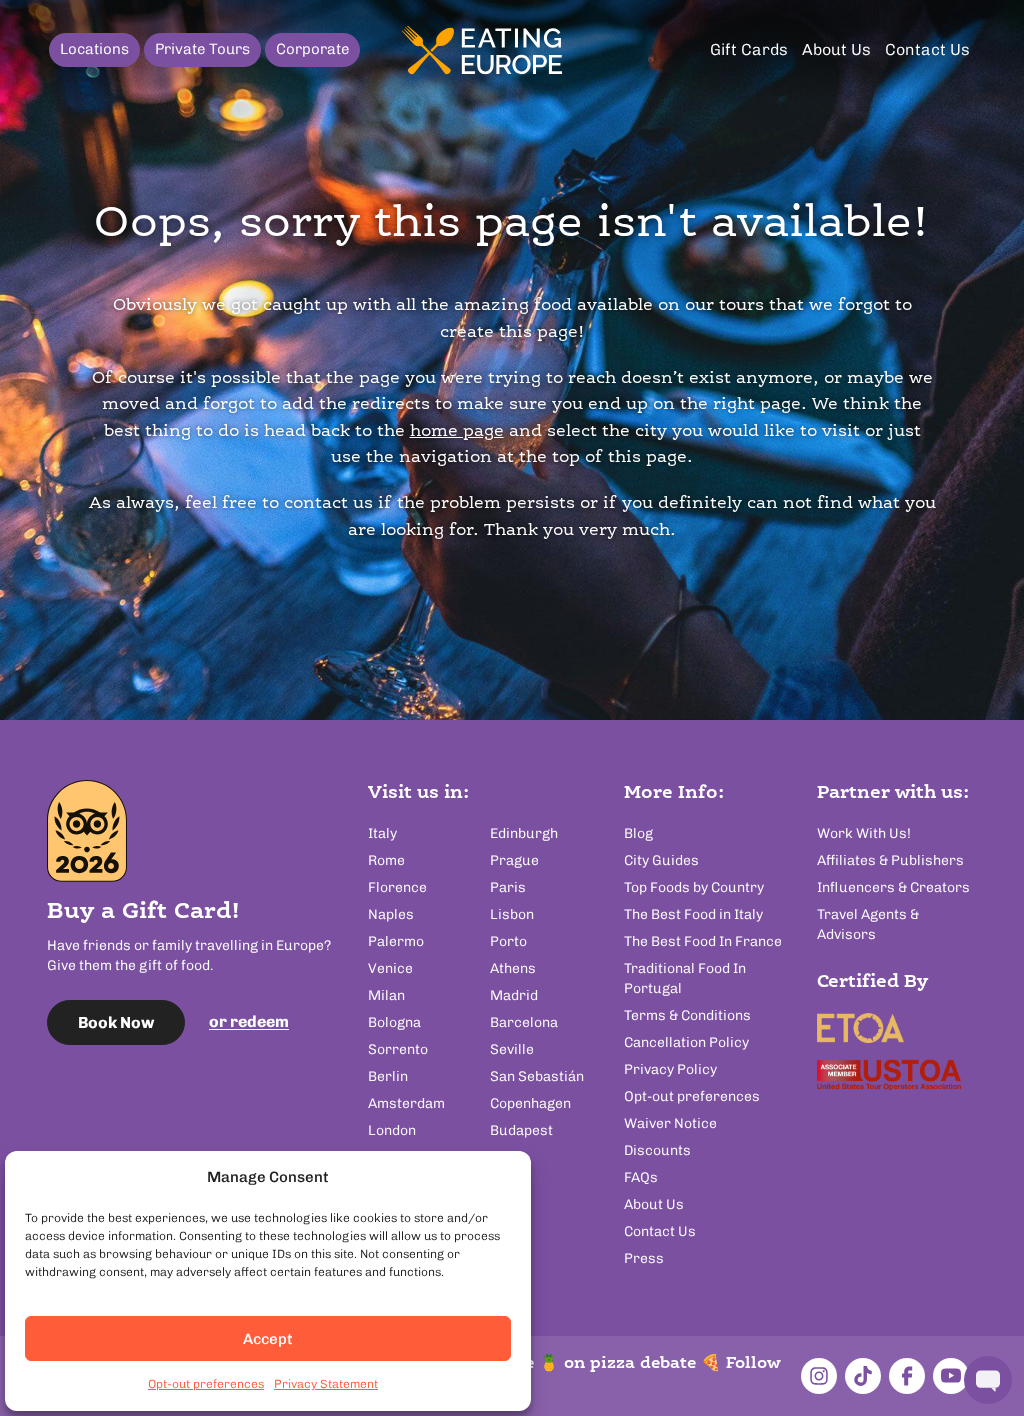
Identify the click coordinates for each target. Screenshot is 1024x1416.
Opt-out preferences (206, 1384)
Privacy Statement (326, 1384)
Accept (268, 1339)
